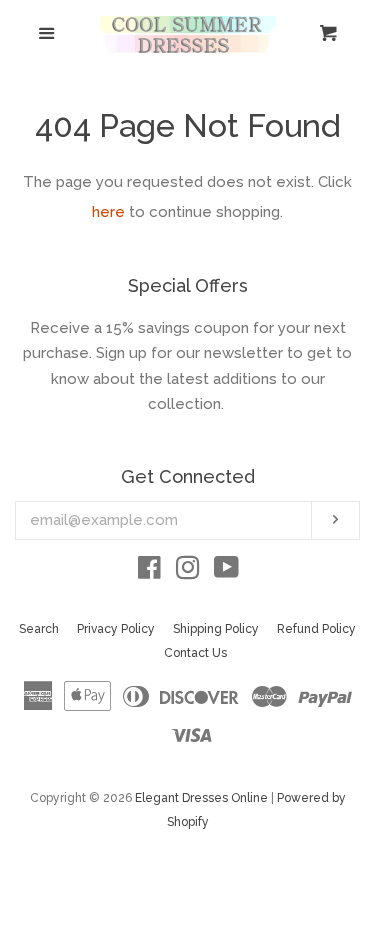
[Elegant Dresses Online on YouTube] (226, 572)
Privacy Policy (116, 629)
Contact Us (195, 653)
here (108, 212)
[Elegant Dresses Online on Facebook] (149, 572)
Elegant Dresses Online (201, 798)
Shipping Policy (216, 629)
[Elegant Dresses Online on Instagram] (188, 572)
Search (39, 629)
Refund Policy (316, 629)
